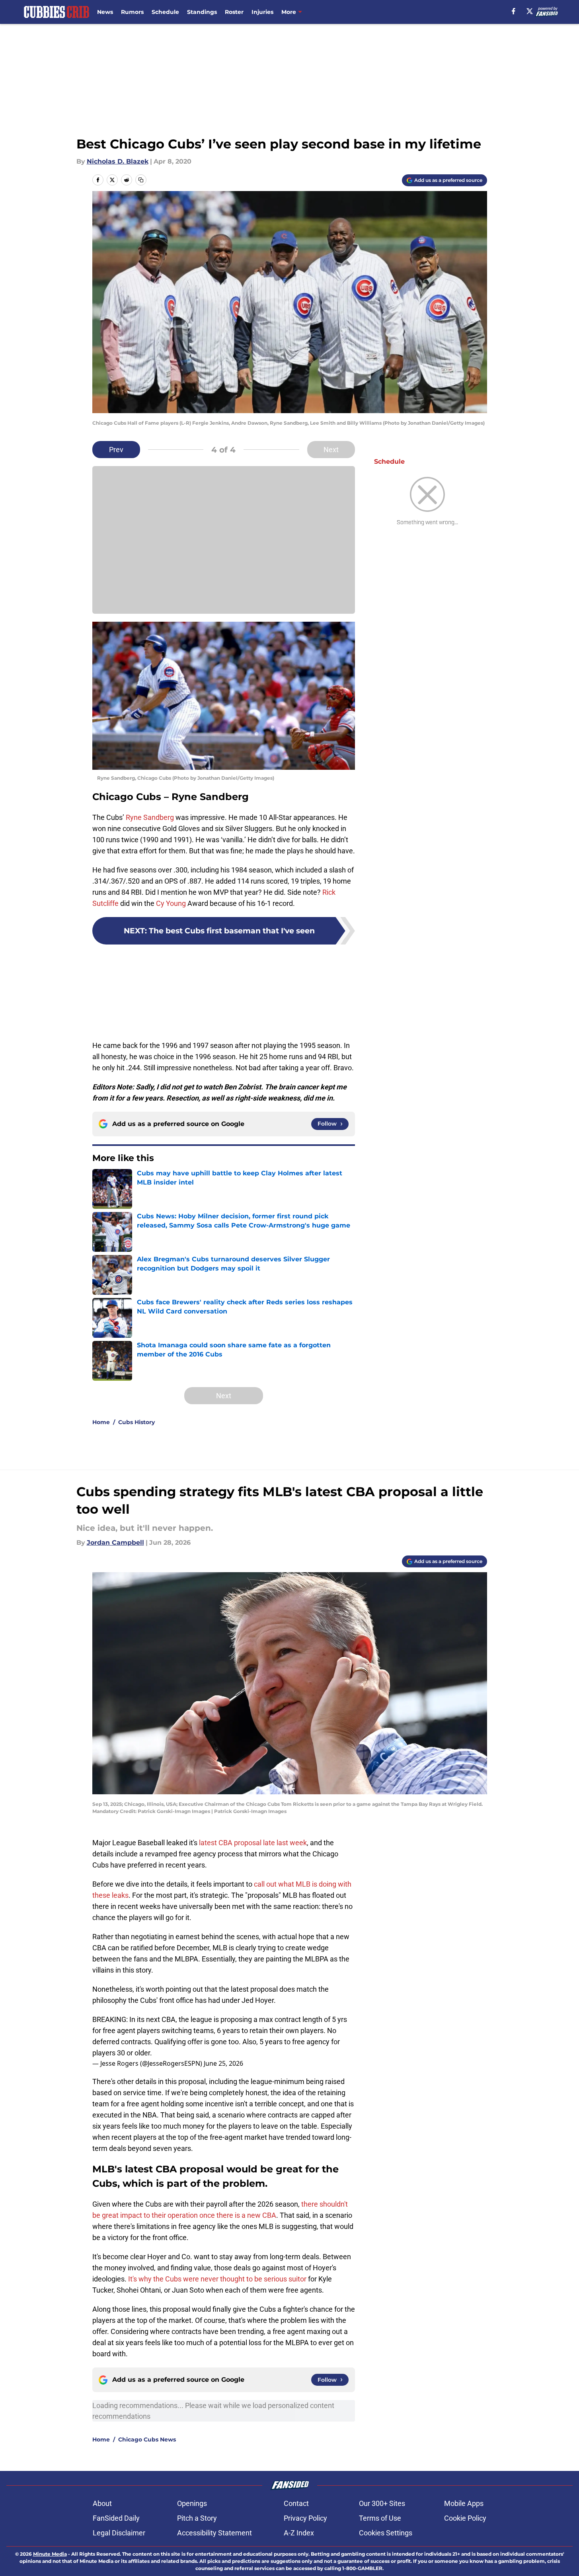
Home (101, 1422)
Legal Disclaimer (119, 2533)
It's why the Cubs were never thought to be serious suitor (217, 2279)
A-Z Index (299, 2533)
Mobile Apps (464, 2503)
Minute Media (50, 2554)
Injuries (262, 12)
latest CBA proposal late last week (253, 1843)
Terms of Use (380, 2518)
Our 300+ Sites (382, 2503)
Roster (234, 12)
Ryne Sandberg (150, 817)
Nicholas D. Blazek (118, 161)
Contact (296, 2503)
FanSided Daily (116, 2518)
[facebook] (514, 11)
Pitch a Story (197, 2518)
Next (331, 450)
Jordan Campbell (115, 1543)
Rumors (132, 12)
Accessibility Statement (214, 2533)
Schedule (165, 12)
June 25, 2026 (223, 2063)
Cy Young (171, 903)
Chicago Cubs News (147, 2439)
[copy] (141, 180)
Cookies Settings (386, 2533)
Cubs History (136, 1422)
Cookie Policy (465, 2518)
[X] (530, 11)
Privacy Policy (305, 2518)
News (105, 12)
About (102, 2503)
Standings (202, 12)
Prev (116, 450)
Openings (192, 2503)
